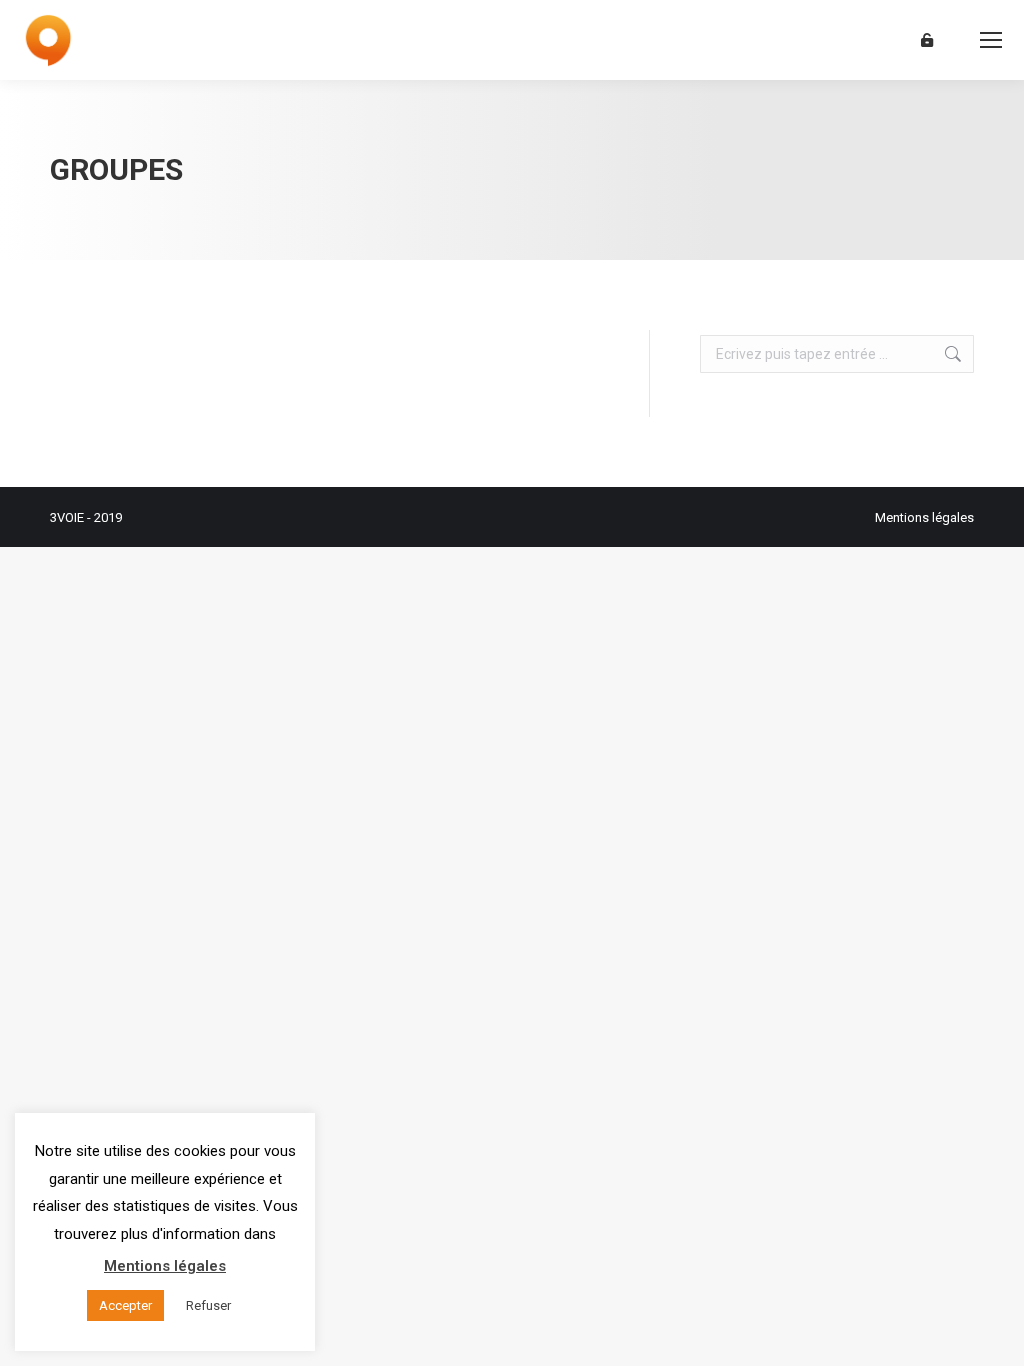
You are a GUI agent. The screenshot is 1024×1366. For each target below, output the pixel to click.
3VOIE (67, 517)
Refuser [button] (208, 1305)
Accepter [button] (125, 1305)
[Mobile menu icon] (991, 40)
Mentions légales (924, 517)
